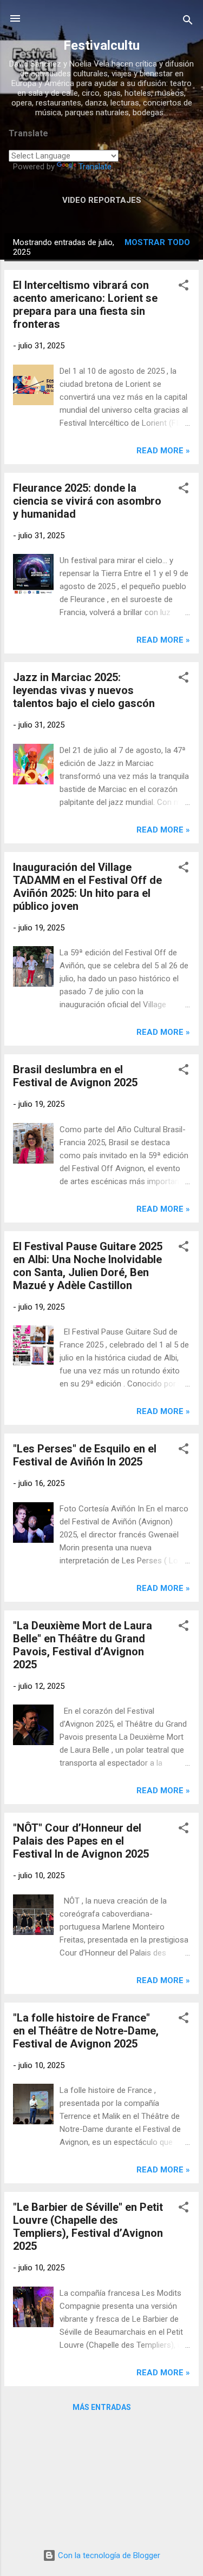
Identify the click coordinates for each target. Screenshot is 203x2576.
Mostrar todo (157, 242)
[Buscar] (188, 22)
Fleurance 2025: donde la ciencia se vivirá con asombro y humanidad (87, 501)
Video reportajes (102, 200)
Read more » (163, 451)
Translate (95, 167)
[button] (184, 287)
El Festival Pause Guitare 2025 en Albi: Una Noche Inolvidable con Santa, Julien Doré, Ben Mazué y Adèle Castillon (88, 1266)
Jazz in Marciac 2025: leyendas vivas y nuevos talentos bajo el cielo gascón (84, 690)
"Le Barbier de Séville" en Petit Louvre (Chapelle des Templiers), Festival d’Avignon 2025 (88, 2227)
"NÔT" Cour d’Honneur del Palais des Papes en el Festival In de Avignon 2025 (81, 1841)
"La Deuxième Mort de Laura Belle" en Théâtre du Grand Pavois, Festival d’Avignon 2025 (83, 1645)
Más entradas (102, 2407)
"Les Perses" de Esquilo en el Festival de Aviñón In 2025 (85, 1455)
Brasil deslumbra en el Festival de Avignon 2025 (75, 1076)
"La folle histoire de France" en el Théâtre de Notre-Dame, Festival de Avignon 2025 (86, 2031)
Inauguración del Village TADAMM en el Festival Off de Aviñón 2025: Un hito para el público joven (87, 887)
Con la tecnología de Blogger (108, 2555)
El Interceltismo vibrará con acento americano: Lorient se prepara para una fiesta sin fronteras (85, 305)
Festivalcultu (101, 45)
